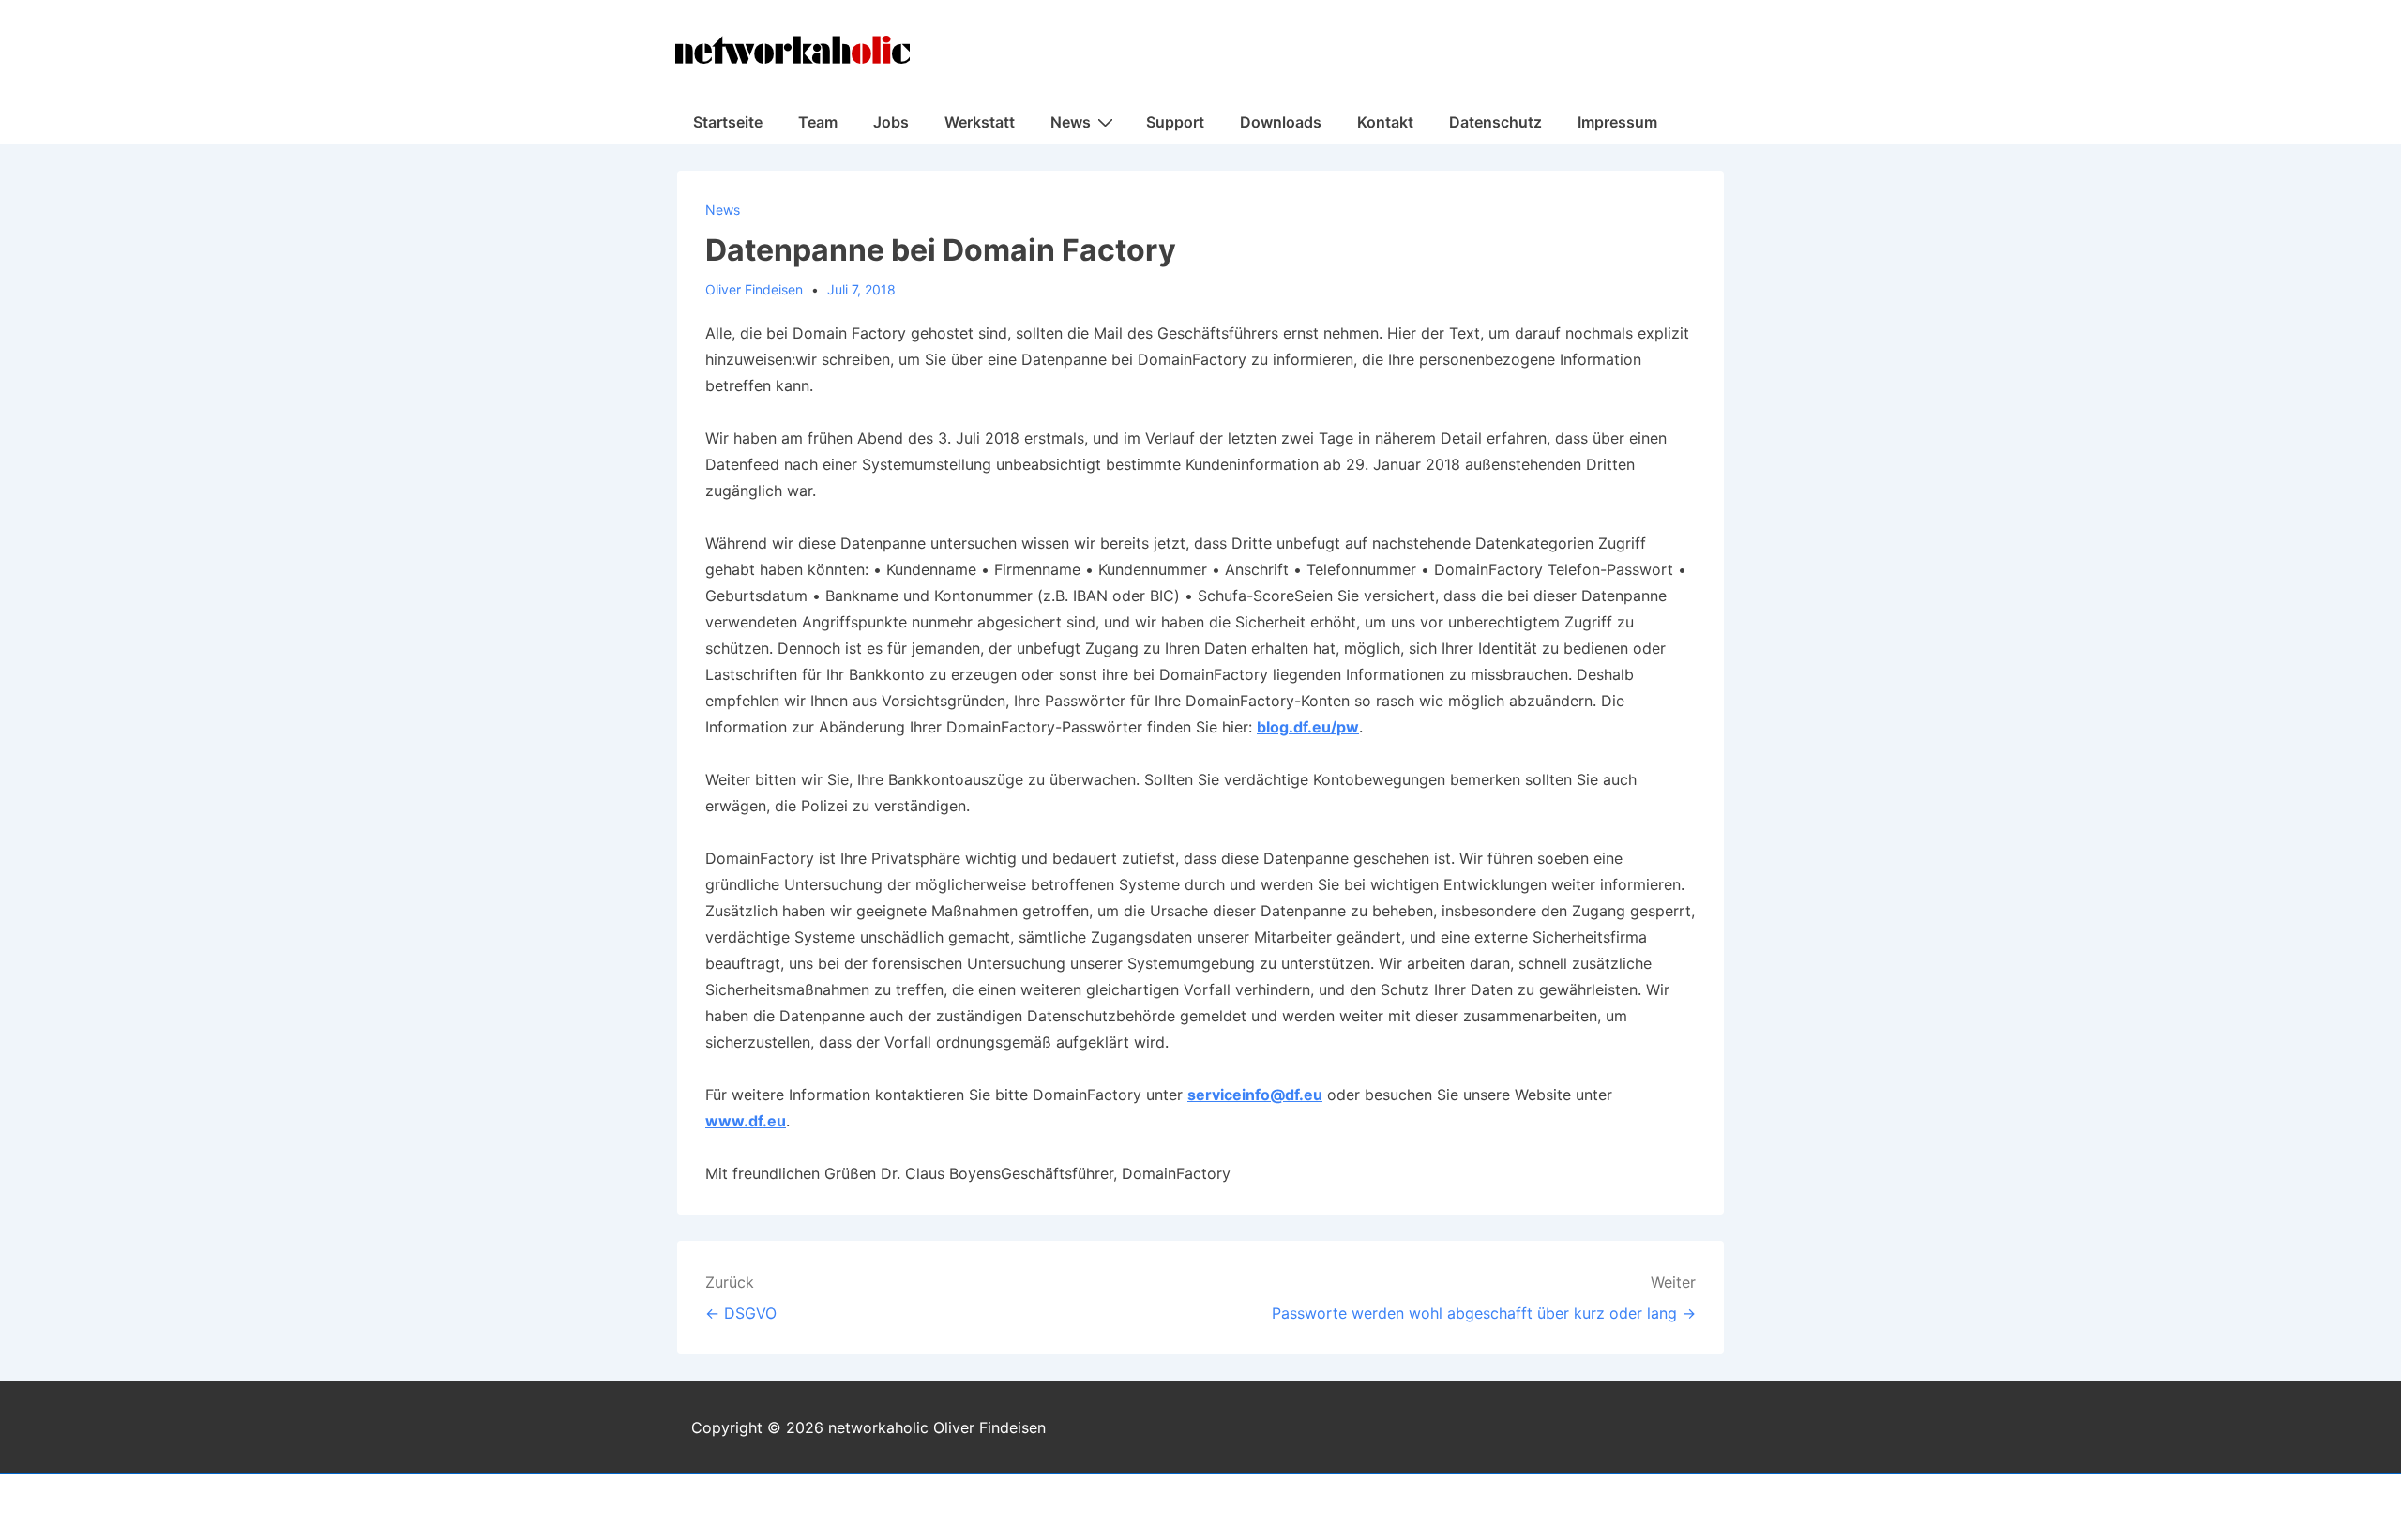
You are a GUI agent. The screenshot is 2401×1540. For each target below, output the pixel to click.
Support (1175, 122)
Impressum (1617, 122)
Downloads (1281, 122)
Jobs (891, 122)
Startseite (728, 122)
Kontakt (1385, 122)
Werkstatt (980, 122)
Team (818, 122)
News (1071, 122)
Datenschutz (1495, 122)
